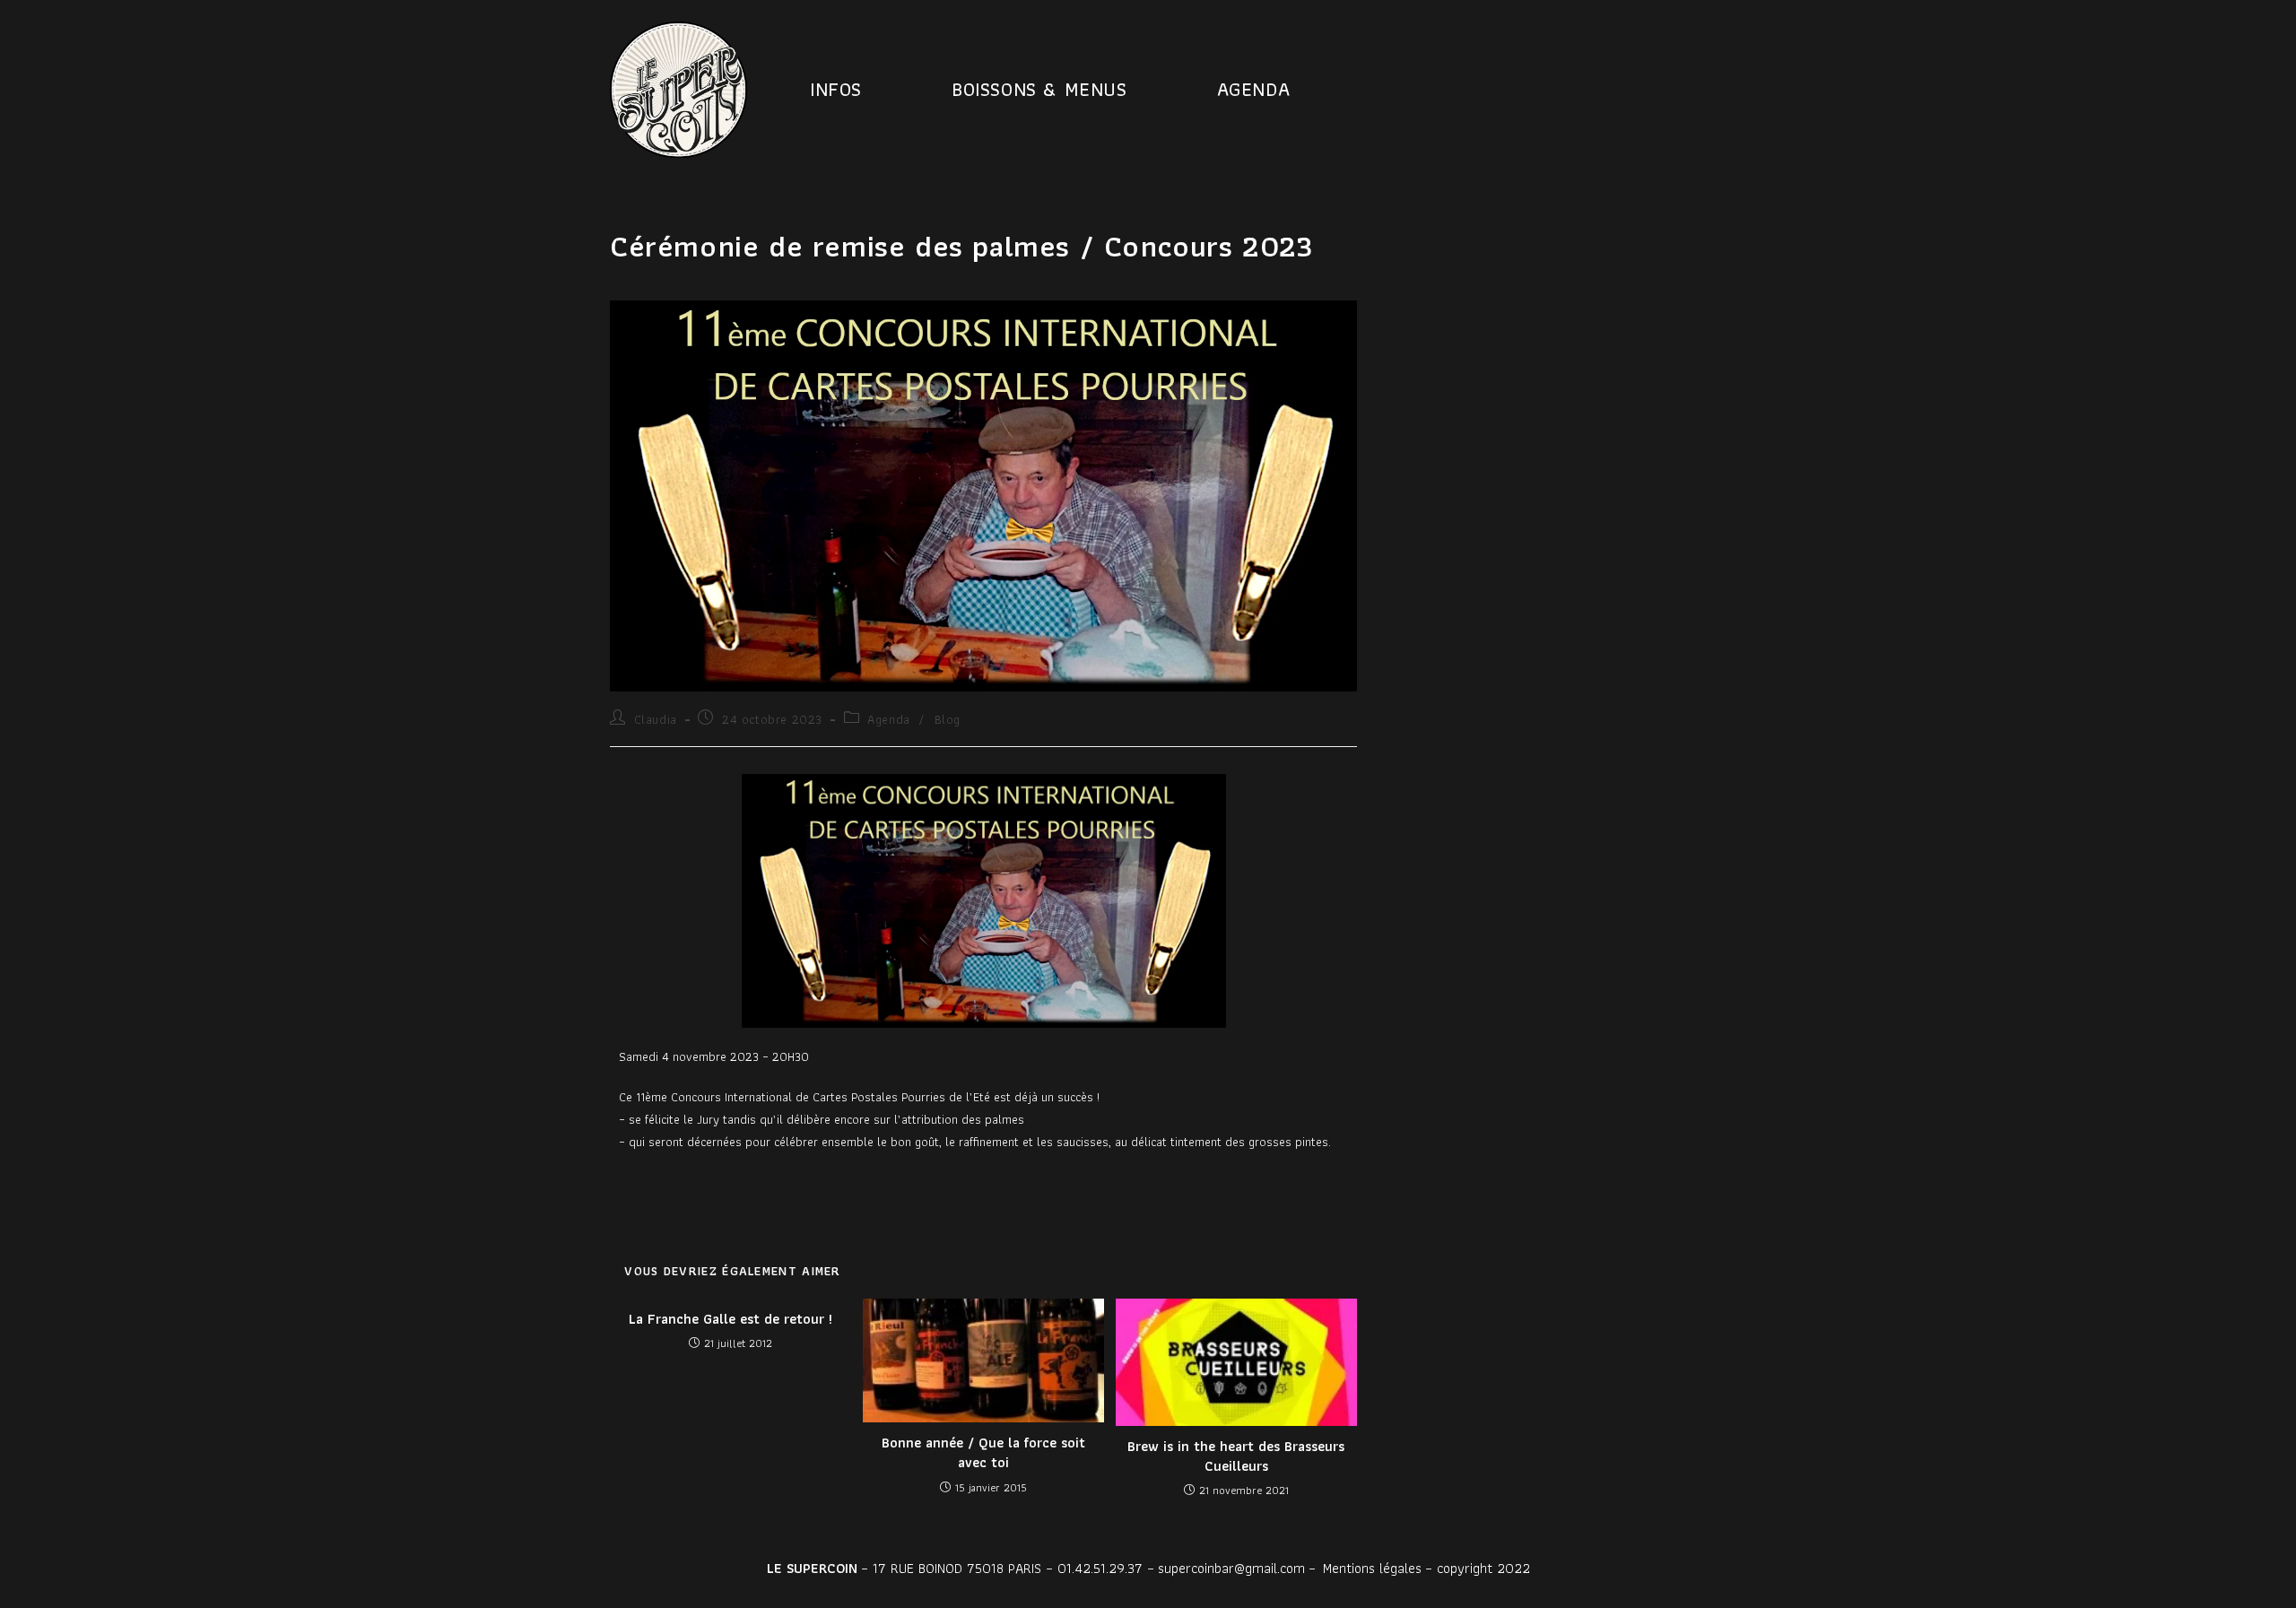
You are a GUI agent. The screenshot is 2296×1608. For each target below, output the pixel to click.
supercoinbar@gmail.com (1231, 1568)
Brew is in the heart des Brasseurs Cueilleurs (1236, 1457)
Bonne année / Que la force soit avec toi (983, 1453)
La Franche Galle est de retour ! (731, 1319)
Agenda (889, 719)
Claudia (656, 719)
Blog (948, 719)
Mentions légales (1372, 1568)
